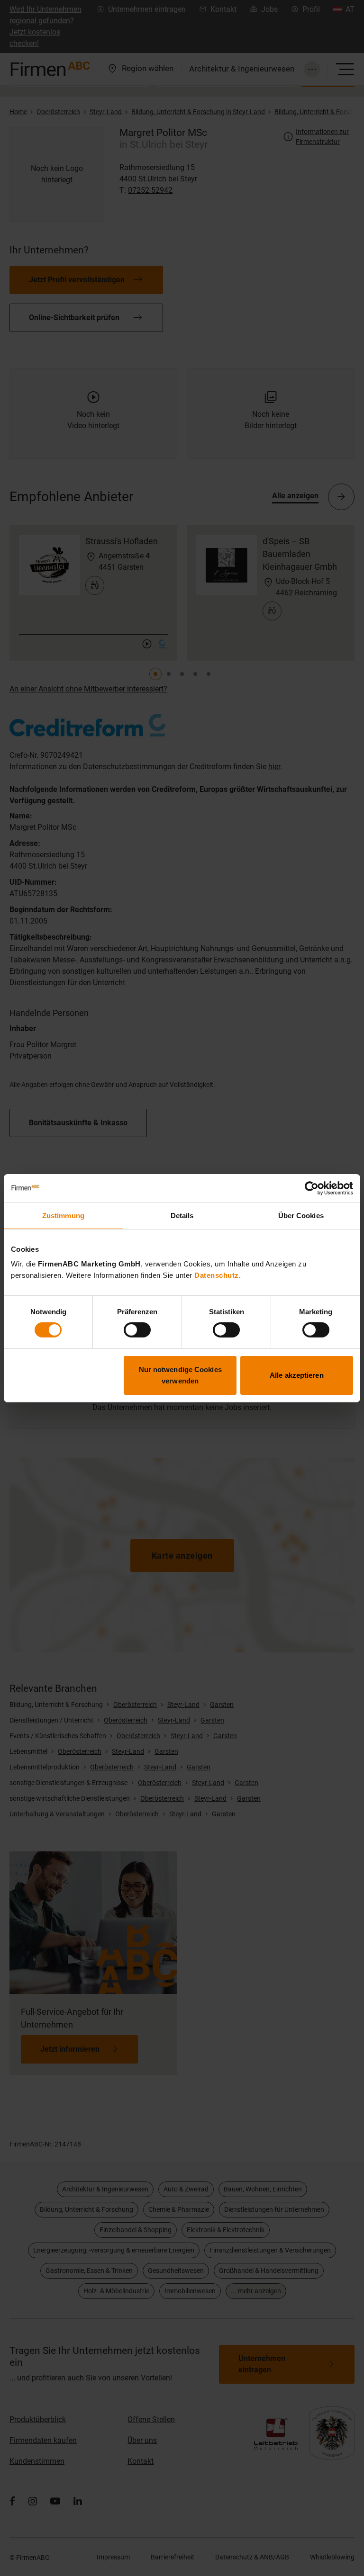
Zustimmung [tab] (63, 1215)
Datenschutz (217, 1275)
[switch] (137, 1330)
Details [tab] (182, 1215)
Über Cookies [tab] (301, 1215)
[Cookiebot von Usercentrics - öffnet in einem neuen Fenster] (312, 1188)
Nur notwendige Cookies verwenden (180, 1375)
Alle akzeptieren (297, 1375)
